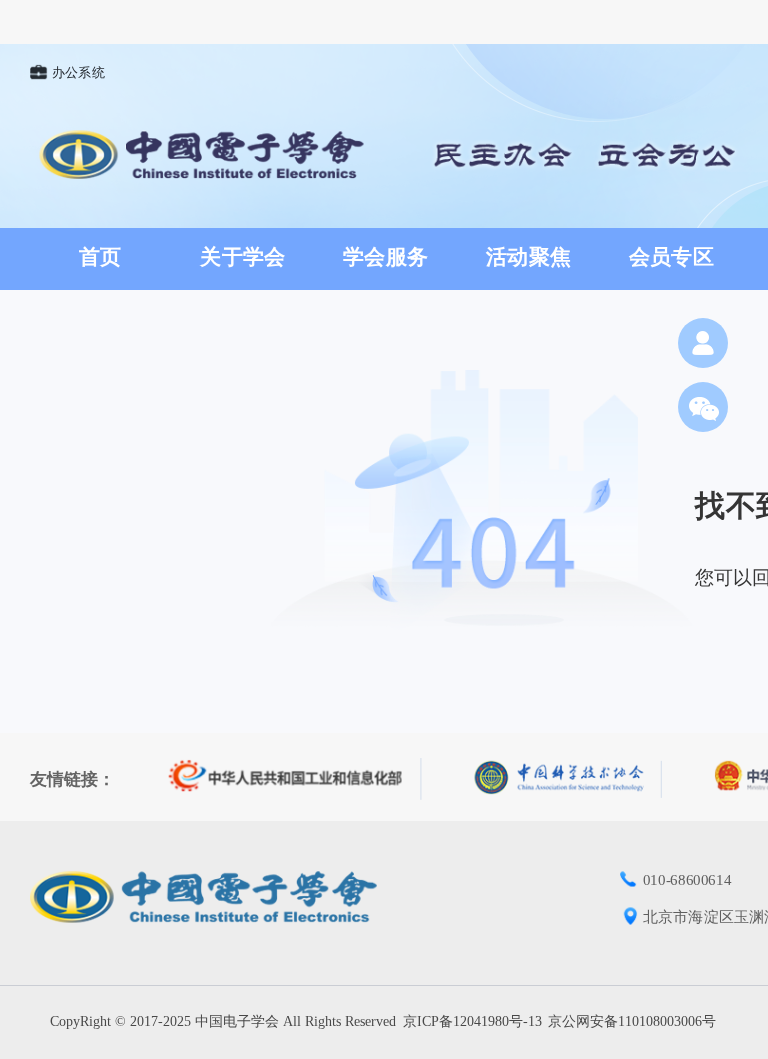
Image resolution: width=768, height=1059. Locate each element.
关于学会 (242, 257)
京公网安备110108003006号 (632, 1021)
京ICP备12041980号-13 (472, 1021)
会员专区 (671, 257)
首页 (100, 257)
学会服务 (386, 257)
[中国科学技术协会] (568, 778)
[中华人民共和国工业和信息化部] (295, 779)
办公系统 (78, 73)
